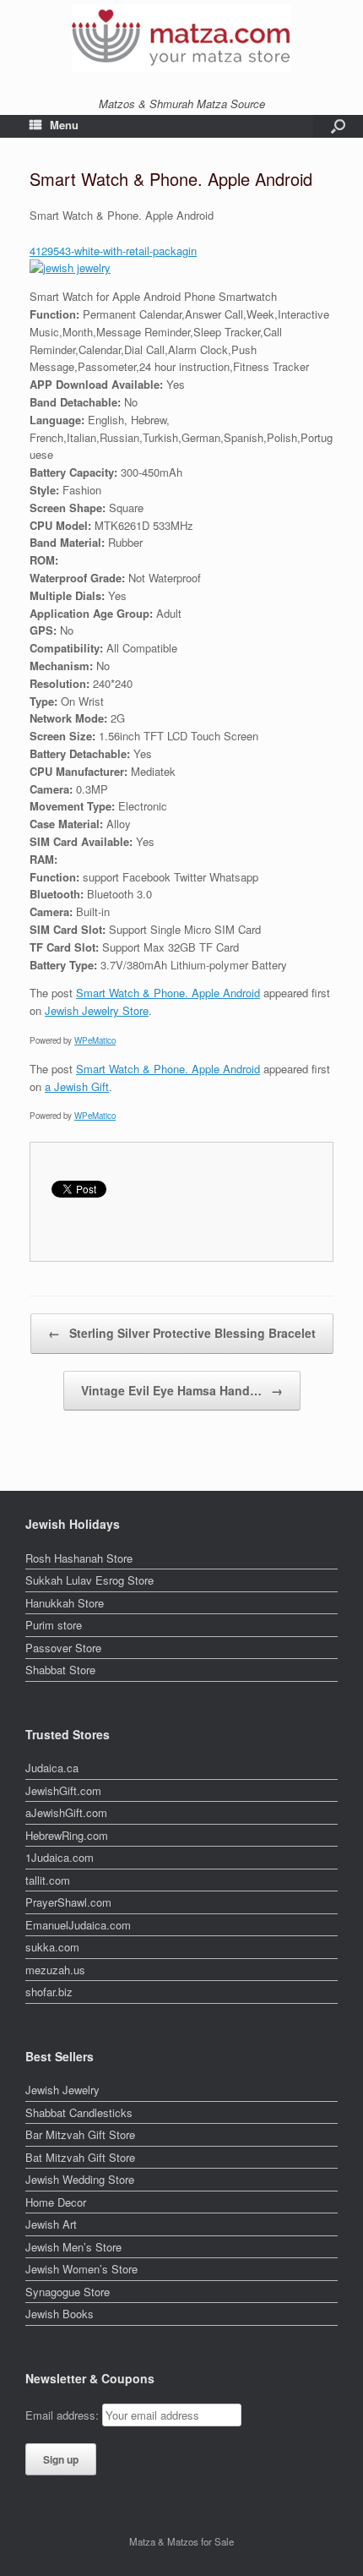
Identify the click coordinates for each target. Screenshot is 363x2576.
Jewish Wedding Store (80, 2179)
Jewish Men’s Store (73, 2247)
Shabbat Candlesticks (79, 2112)
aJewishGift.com (66, 1812)
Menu (64, 125)
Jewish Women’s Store (81, 2269)
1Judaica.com (60, 1857)
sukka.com (52, 1947)
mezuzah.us (55, 1970)
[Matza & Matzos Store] (181, 38)
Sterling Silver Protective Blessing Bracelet (182, 1333)
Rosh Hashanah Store (79, 1558)
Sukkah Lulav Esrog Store (89, 1580)
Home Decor (56, 2202)
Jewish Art (51, 2224)
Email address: (64, 2415)
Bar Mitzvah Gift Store (80, 2134)
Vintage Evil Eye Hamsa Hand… (182, 1390)
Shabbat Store (60, 1670)
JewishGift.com (63, 1790)
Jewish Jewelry (62, 2090)
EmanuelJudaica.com (78, 1925)
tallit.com (48, 1880)
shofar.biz (49, 1992)
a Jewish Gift (77, 1086)
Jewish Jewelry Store (97, 1010)
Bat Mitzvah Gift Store (80, 2157)
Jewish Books (60, 2314)
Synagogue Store (68, 2292)
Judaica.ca (52, 1768)
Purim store (54, 1625)
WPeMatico (95, 1040)
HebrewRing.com (67, 1835)
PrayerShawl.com (68, 1902)
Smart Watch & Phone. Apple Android (168, 993)
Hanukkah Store (65, 1603)
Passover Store (63, 1648)
